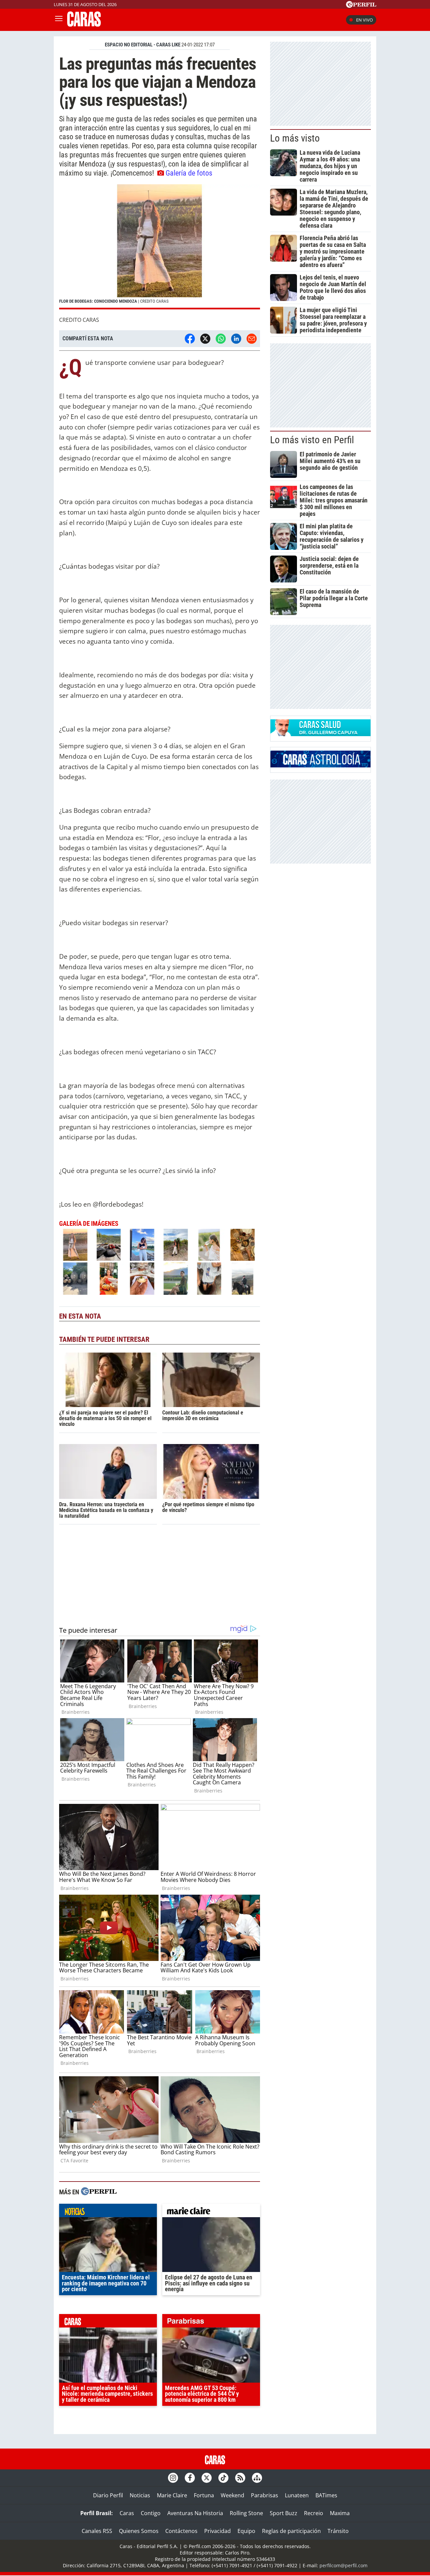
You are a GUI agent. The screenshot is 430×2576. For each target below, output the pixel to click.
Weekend (232, 2495)
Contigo (151, 2513)
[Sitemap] (257, 2478)
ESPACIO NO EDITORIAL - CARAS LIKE (143, 45)
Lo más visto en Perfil (312, 440)
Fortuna (204, 2495)
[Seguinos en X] (207, 2478)
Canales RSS (97, 2531)
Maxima (340, 2513)
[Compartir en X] (205, 339)
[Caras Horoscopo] (320, 765)
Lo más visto (295, 138)
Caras (127, 2513)
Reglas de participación (291, 2531)
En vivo (364, 20)
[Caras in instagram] (173, 2478)
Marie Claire (172, 2495)
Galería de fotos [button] (189, 173)
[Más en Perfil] (99, 2192)
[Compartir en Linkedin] (236, 339)
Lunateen (297, 2495)
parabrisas (211, 2322)
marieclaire (211, 2212)
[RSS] (240, 2478)
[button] (160, 247)
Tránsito (338, 2531)
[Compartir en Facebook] (190, 339)
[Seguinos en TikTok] (223, 2478)
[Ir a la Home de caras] (84, 25)
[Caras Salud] (320, 734)
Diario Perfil (108, 2495)
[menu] (59, 20)
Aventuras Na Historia (195, 2513)
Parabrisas (265, 2495)
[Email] (252, 339)
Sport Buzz (284, 2513)
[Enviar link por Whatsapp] (221, 339)
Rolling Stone (246, 2513)
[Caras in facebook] (190, 2478)
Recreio (314, 2513)
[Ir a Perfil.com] (361, 6)
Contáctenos (181, 2531)
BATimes (326, 2495)
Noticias (140, 2495)
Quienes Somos (139, 2531)
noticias (108, 2212)
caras (108, 2322)
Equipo (246, 2531)
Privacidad (218, 2531)
